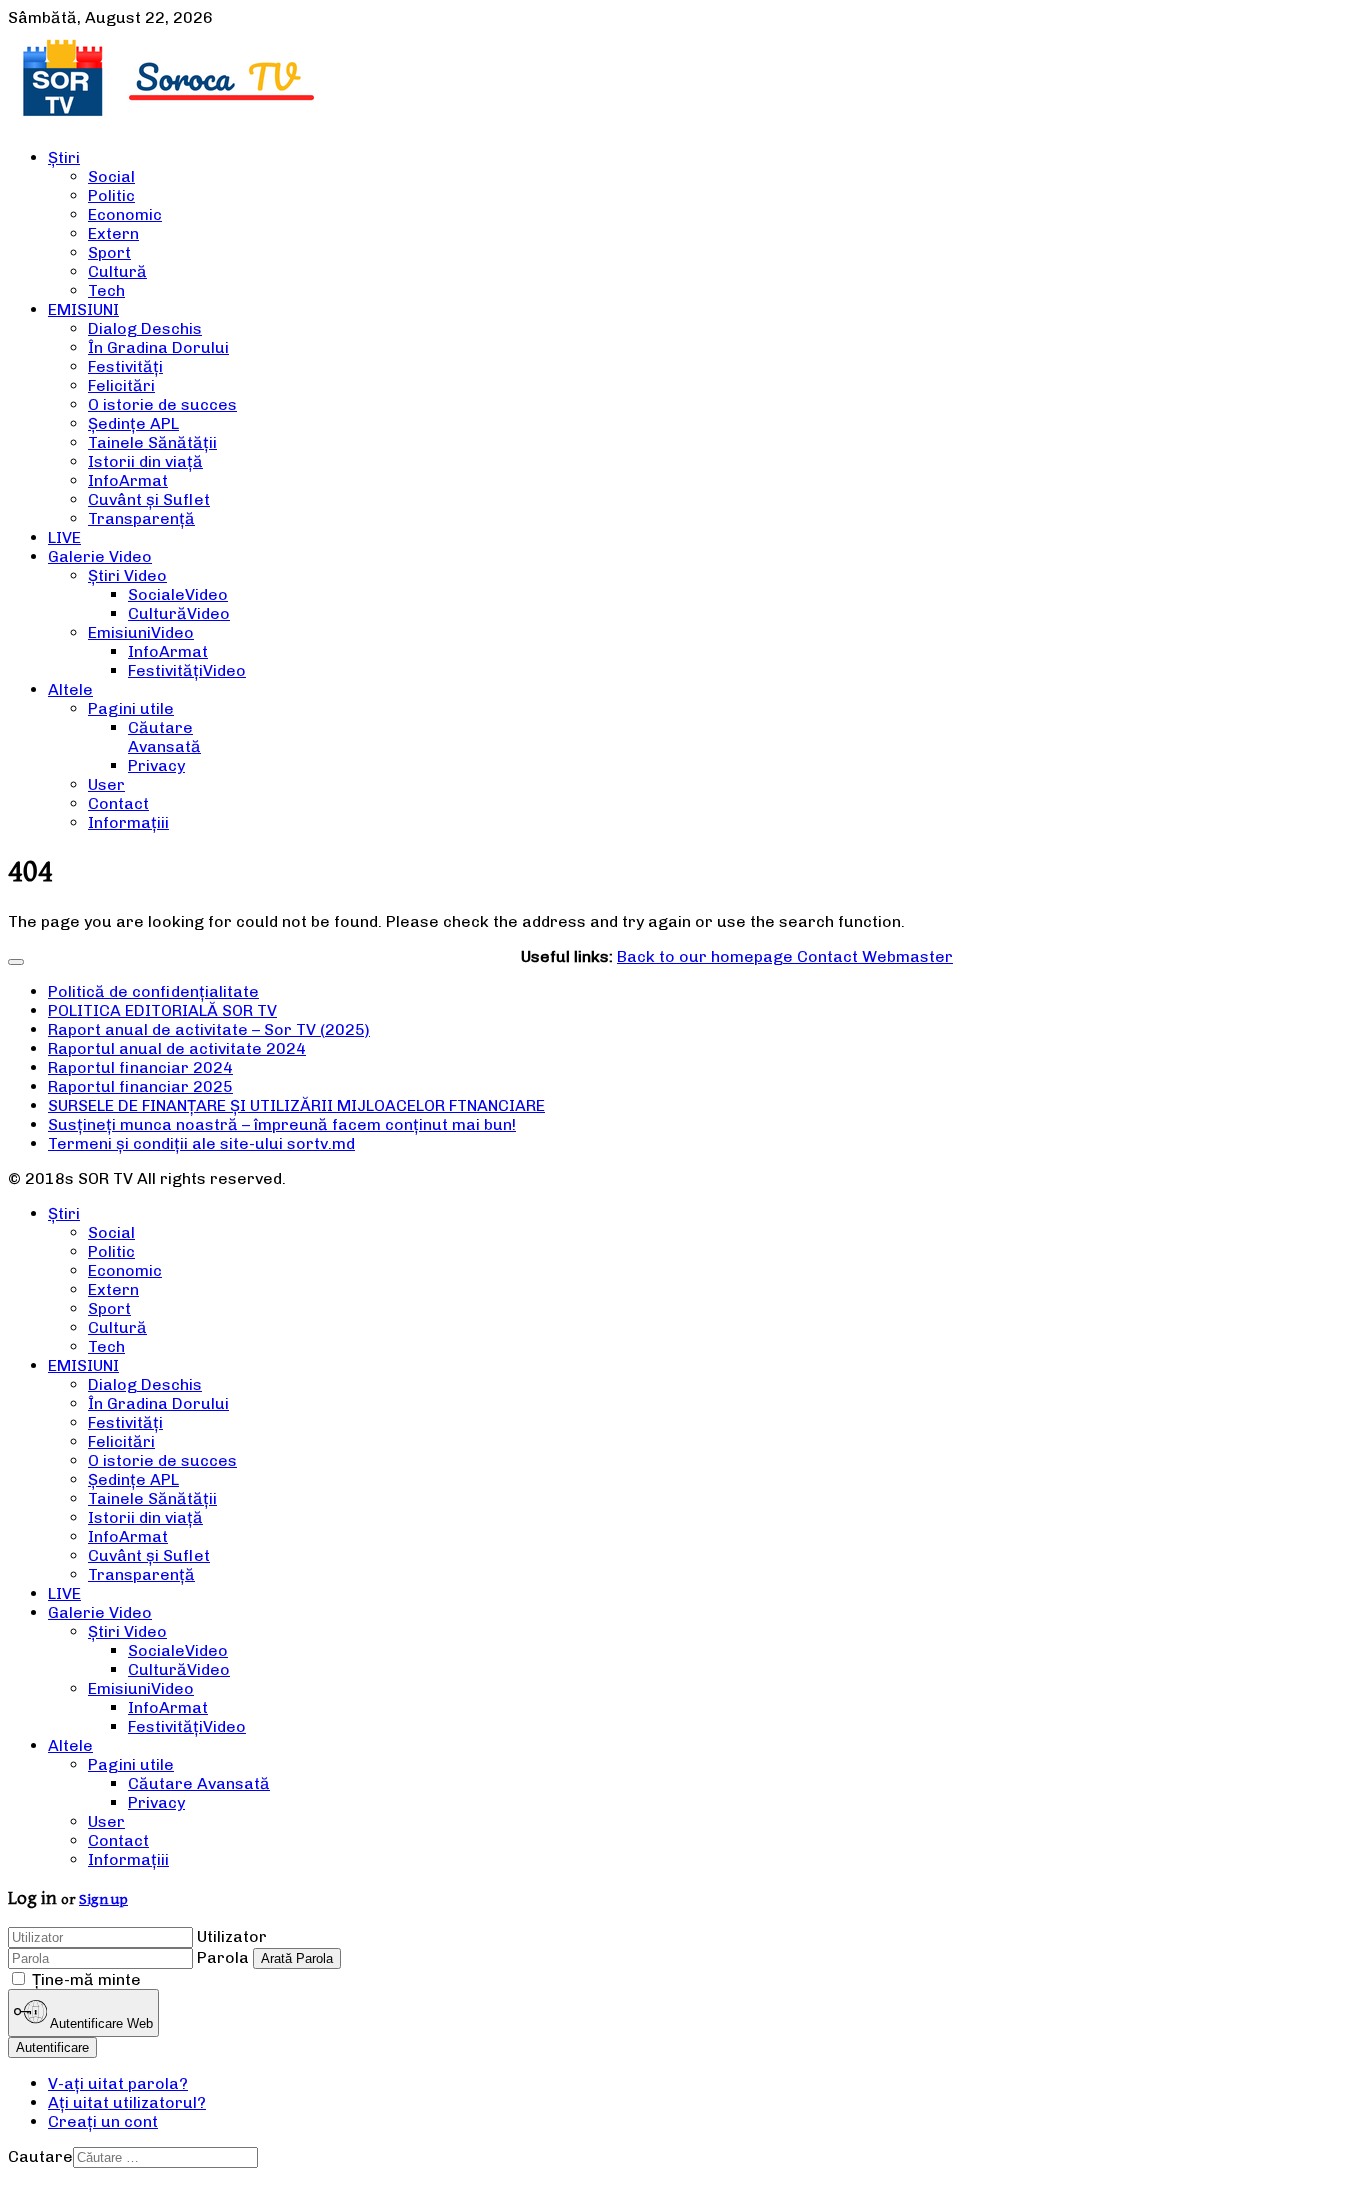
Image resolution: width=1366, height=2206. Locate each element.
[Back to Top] (16, 962)
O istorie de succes (162, 404)
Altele (70, 689)
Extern (113, 233)
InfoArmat (128, 480)
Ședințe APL (133, 423)
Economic (125, 214)
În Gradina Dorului (158, 347)
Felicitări (121, 385)
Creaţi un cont (103, 2121)
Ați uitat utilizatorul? (127, 2102)
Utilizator (232, 1936)
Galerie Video (100, 556)
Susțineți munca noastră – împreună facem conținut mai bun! (282, 1124)
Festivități (125, 366)
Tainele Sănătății (152, 442)
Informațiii (128, 822)
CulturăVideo (179, 613)
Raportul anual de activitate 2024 (177, 1048)
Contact (118, 803)
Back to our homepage (707, 956)
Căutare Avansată (164, 737)
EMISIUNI (83, 309)
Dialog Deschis (145, 328)
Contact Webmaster (875, 956)
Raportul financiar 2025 (140, 1086)
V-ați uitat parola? (118, 2083)
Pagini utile (131, 708)
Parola (223, 1957)
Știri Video (127, 575)
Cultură (117, 271)
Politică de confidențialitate (153, 991)
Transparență (141, 518)
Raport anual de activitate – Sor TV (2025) (209, 1029)
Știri (64, 157)
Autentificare (52, 2047)
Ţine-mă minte (86, 1979)
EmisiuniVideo (141, 632)
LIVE (64, 537)
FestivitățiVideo (187, 670)
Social (111, 176)
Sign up (103, 1899)
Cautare (40, 2156)
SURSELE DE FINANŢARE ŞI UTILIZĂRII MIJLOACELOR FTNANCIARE (296, 1105)
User (106, 784)
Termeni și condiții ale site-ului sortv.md (201, 1143)
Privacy (156, 765)
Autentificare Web (100, 2024)
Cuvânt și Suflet (149, 499)
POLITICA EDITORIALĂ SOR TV (162, 1010)
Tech (106, 290)
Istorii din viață (145, 461)
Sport (109, 252)
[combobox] (165, 2157)
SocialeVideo (178, 594)
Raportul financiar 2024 (140, 1067)
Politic (111, 195)
